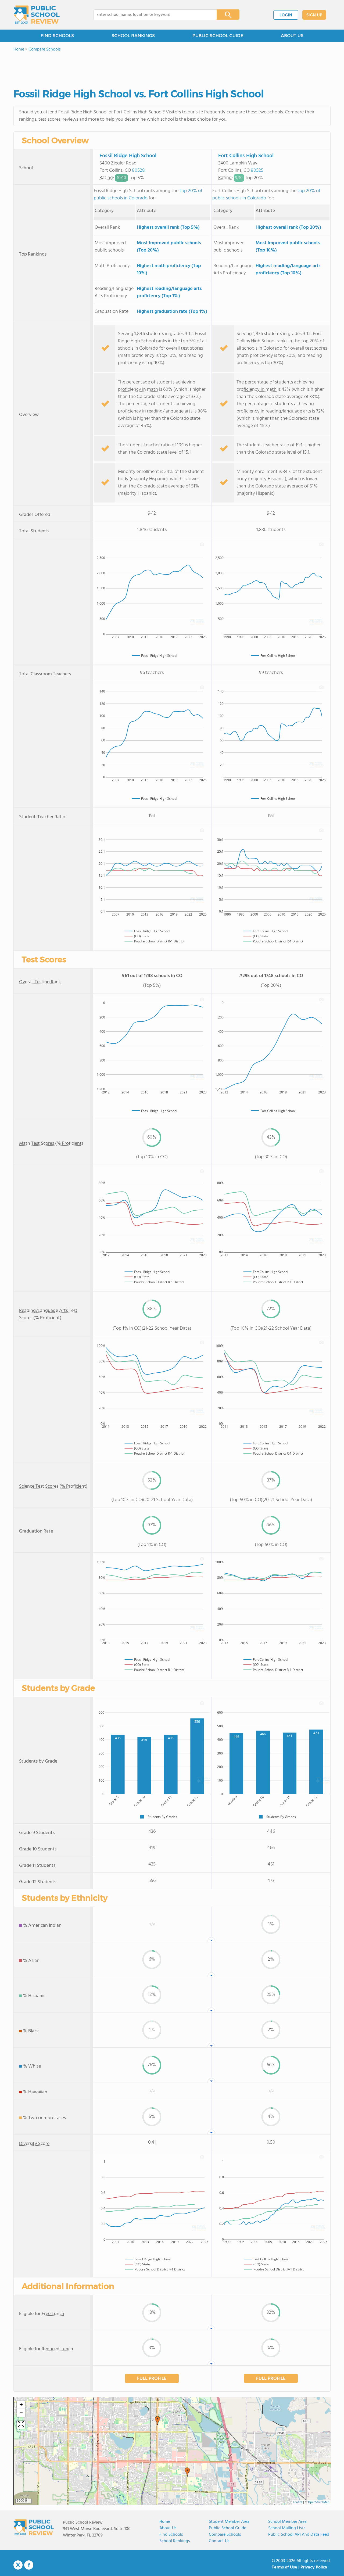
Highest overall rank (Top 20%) (288, 227)
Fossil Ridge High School (128, 156)
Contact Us (219, 2541)
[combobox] (151, 15)
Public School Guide (227, 2528)
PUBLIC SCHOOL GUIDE (218, 36)
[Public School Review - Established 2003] (37, 15)
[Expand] (21, 2425)
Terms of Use (284, 2567)
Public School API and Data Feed (299, 2535)
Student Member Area (229, 2522)
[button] (157, 2421)
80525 (257, 171)
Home (165, 2522)
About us (168, 2528)
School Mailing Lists (287, 2528)
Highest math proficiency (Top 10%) (169, 270)
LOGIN (286, 15)
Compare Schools (225, 2535)
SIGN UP (314, 15)
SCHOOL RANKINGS (133, 36)
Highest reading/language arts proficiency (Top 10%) (288, 270)
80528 (138, 171)
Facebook (29, 2565)
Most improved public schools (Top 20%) (169, 247)
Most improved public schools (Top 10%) (288, 247)
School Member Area (287, 2522)
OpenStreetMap (319, 2502)
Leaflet (298, 2502)
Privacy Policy (314, 2567)
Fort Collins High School (246, 156)
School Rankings (175, 2541)
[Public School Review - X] (18, 2565)
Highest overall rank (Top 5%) (168, 227)
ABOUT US (292, 36)
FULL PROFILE (152, 2379)
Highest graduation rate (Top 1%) (172, 312)
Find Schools (171, 2535)
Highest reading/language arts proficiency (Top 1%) (169, 292)
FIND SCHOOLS (57, 36)
